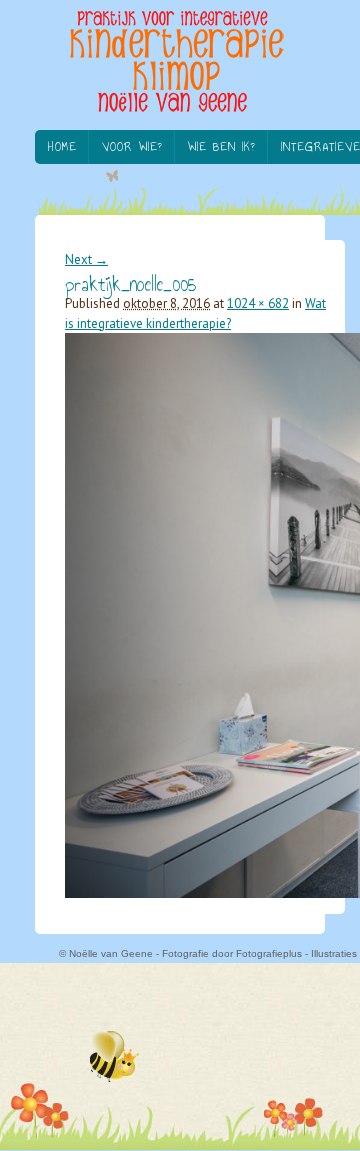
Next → (86, 259)
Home (62, 147)
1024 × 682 (258, 303)
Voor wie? (132, 147)
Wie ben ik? (222, 147)
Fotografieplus (269, 953)
